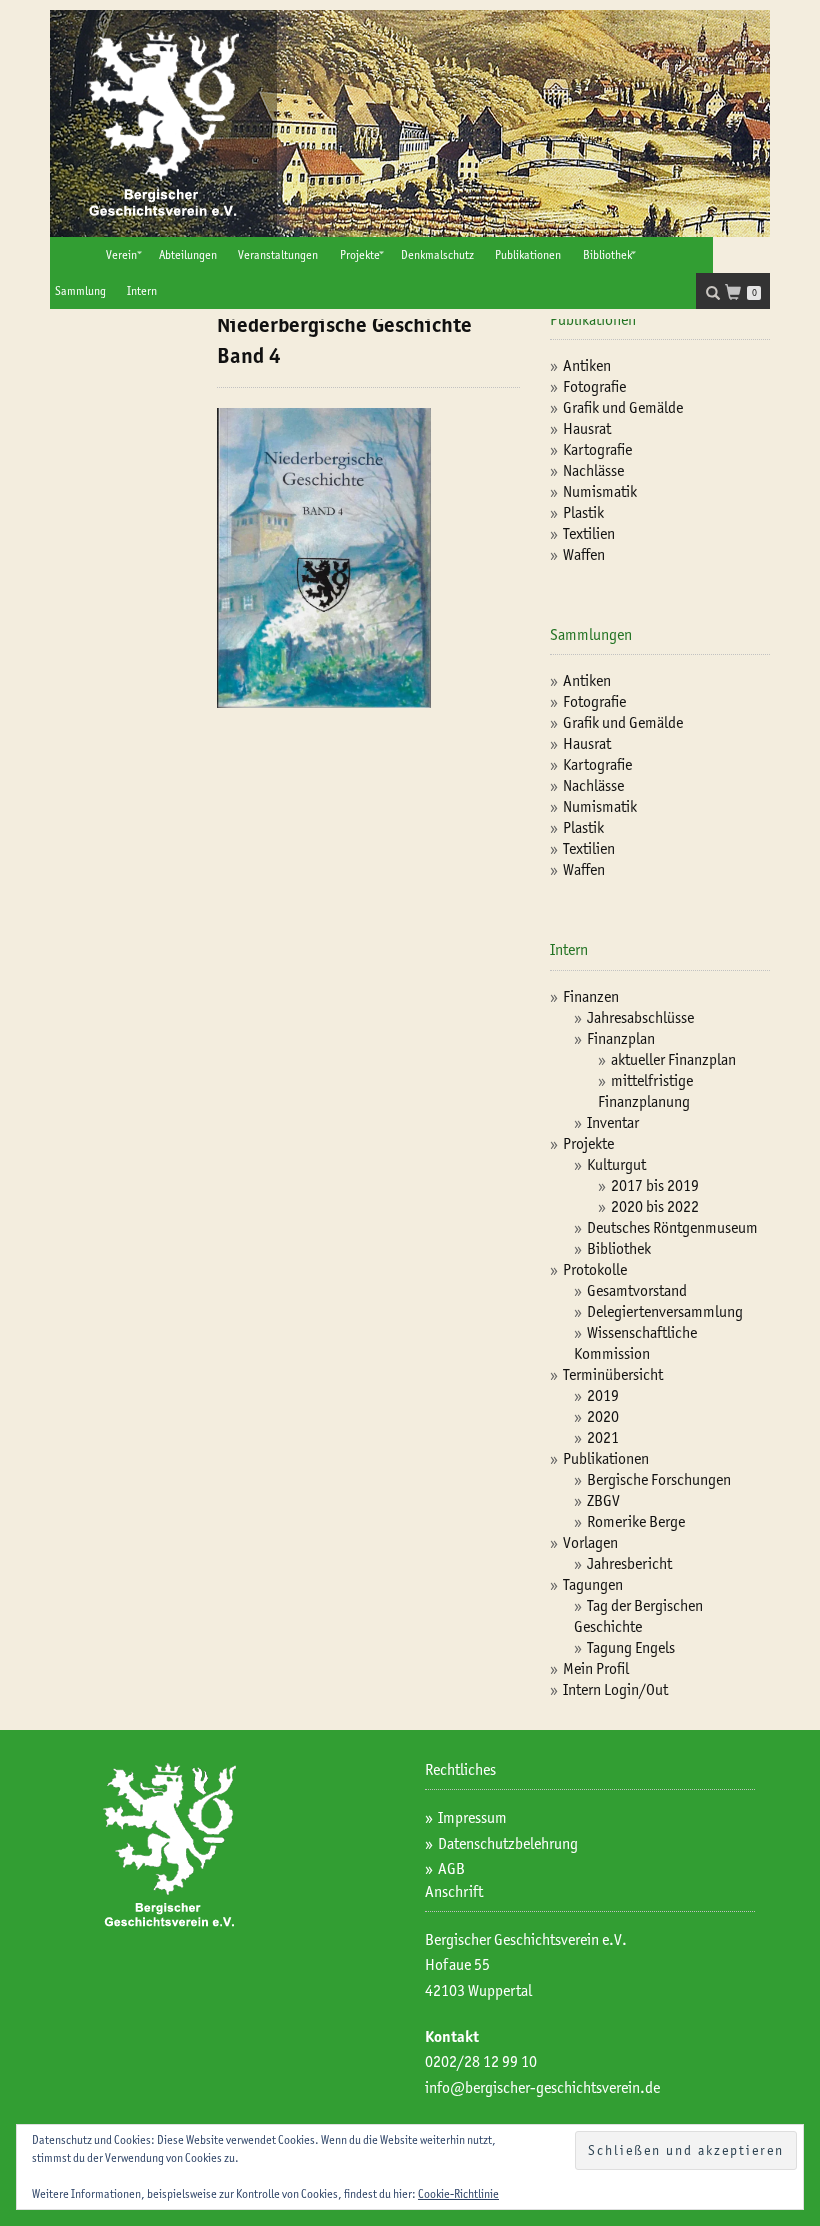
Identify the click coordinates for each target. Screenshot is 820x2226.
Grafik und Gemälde (623, 407)
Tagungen (593, 1584)
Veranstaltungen (278, 254)
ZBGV (603, 1500)
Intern (142, 290)
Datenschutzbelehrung (508, 1843)
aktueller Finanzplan (673, 1059)
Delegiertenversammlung (665, 1311)
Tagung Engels (631, 1647)
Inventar (613, 1122)
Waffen (584, 554)
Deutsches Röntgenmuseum (672, 1227)
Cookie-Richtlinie (458, 2193)
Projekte (360, 254)
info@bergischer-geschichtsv (517, 2087)
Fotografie (594, 386)
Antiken (587, 365)
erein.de (634, 2087)
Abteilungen (188, 254)
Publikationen (528, 254)
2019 (603, 1395)
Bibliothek (607, 254)
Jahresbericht (629, 1563)
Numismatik (600, 491)
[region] (410, 123)
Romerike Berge (636, 1521)
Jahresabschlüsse (640, 1017)
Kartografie (597, 449)
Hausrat (587, 428)
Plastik (583, 512)
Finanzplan (621, 1038)
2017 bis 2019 (655, 1185)
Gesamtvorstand (637, 1290)
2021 (603, 1437)
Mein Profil (596, 1668)
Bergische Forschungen (659, 1479)
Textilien (589, 533)
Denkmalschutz (437, 254)
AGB (451, 1868)
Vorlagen (590, 1542)
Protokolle (595, 1269)
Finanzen (591, 996)
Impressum (472, 1817)
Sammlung (80, 290)
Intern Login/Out (615, 1689)
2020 (603, 1416)
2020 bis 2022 (655, 1206)
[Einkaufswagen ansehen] (738, 294)
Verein (121, 254)
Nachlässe (593, 470)
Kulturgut (616, 1164)
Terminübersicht (613, 1374)
